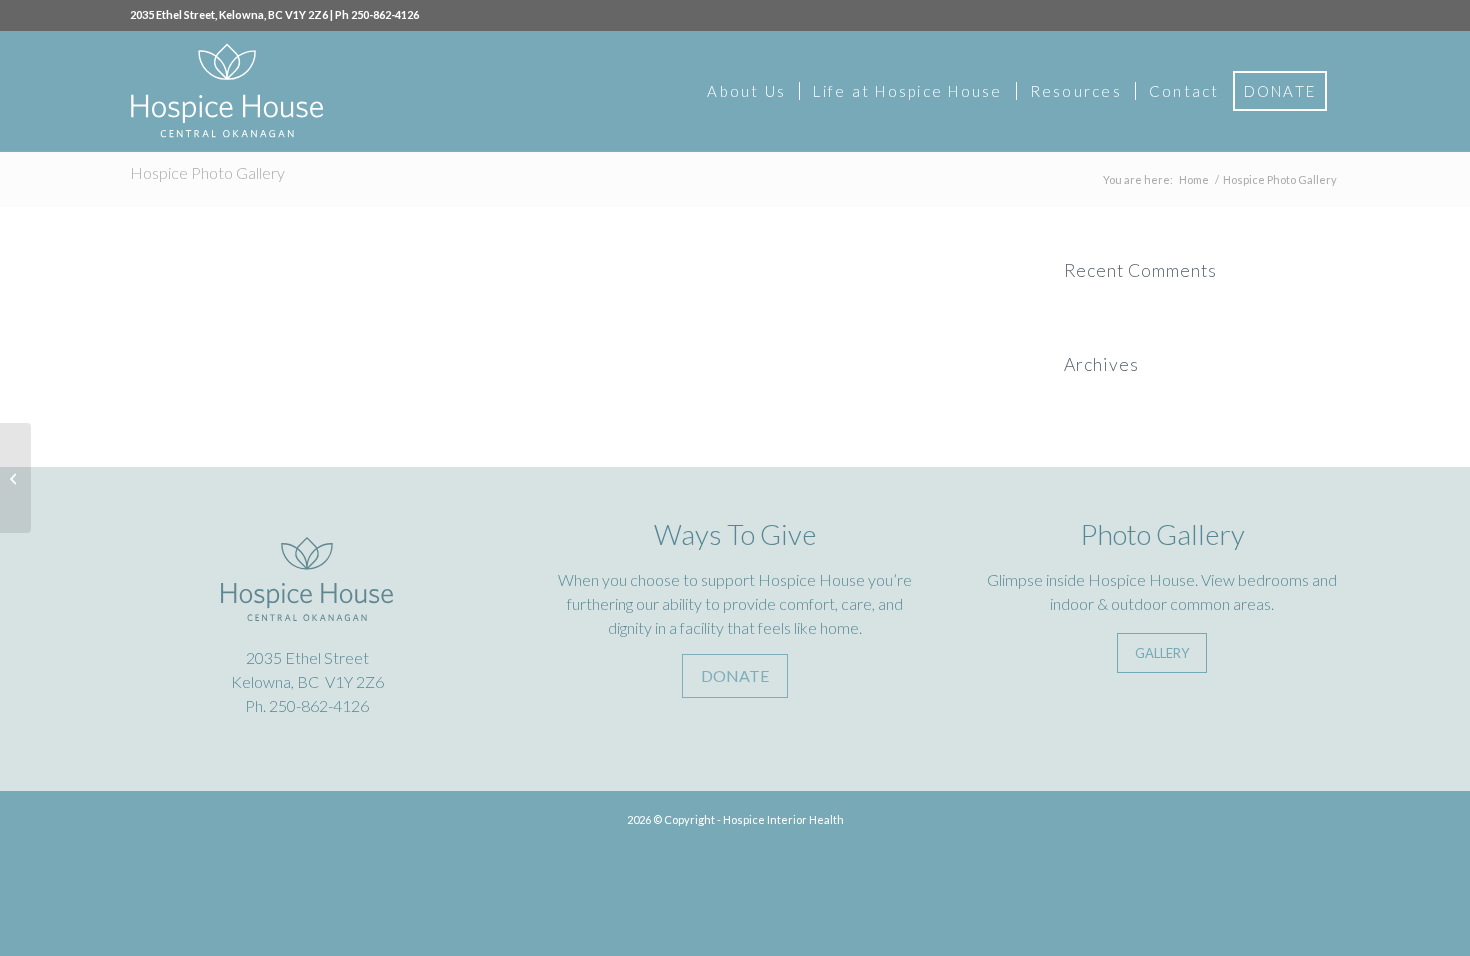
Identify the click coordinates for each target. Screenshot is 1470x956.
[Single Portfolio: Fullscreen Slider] (15, 478)
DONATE (735, 675)
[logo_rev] (227, 91)
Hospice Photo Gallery (207, 172)
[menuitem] (746, 91)
